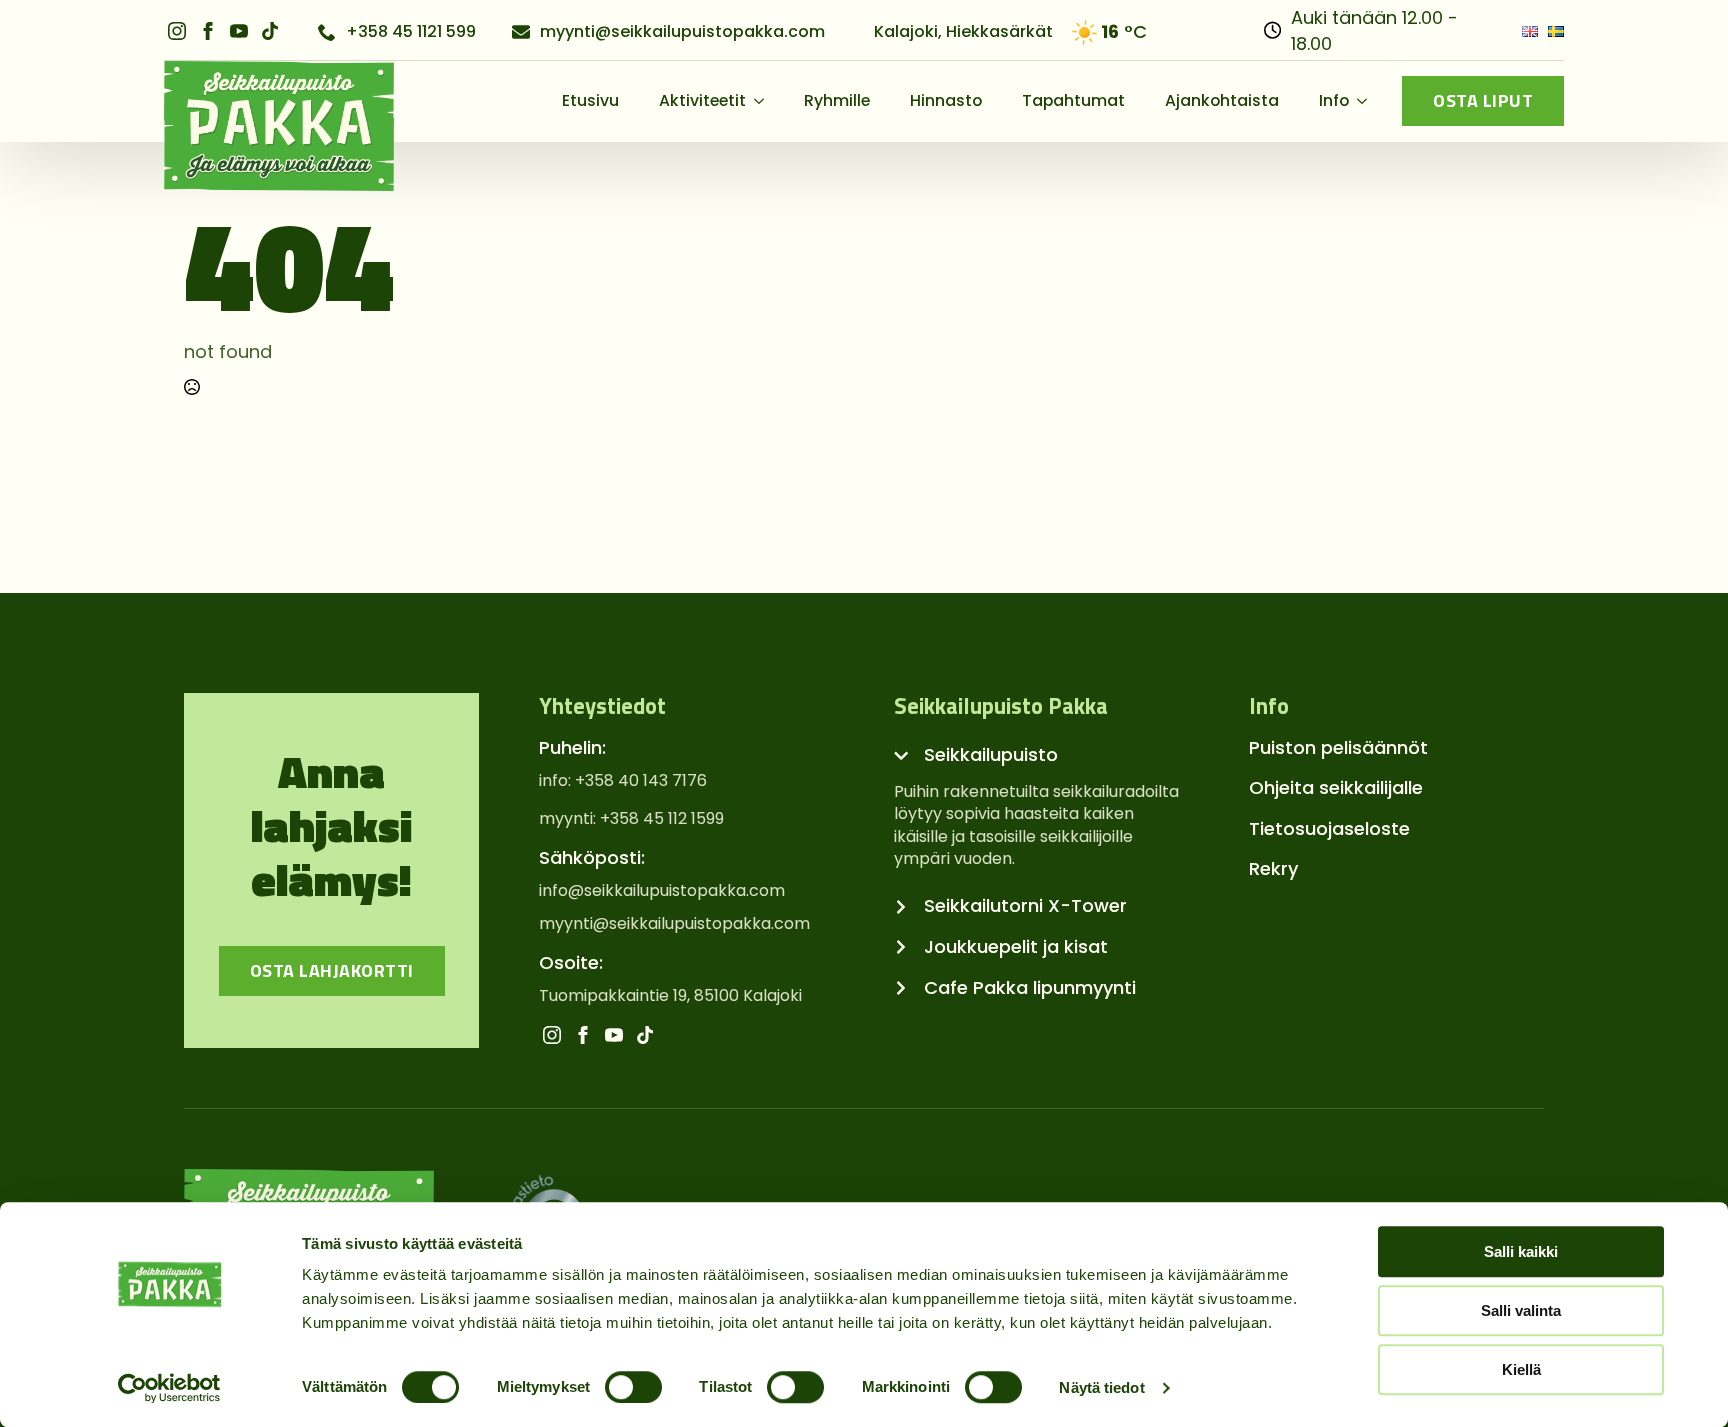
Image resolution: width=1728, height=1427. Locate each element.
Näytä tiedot (1101, 1387)
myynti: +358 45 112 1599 (631, 819)
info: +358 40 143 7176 (623, 781)
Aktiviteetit (702, 100)
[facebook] (208, 31)
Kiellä (1521, 1369)
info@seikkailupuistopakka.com (662, 891)
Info (1334, 100)
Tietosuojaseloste (1329, 828)
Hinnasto (946, 100)
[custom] (270, 31)
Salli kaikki (1521, 1251)
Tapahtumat (1073, 100)
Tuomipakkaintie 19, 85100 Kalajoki (670, 996)
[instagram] (177, 31)
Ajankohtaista (1222, 100)
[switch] (633, 1387)
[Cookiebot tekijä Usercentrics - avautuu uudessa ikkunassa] (169, 1388)
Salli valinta (1521, 1310)
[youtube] (239, 31)
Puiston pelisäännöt (1338, 747)
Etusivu (590, 100)
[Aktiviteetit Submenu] (765, 101)
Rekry (1273, 868)
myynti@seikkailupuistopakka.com (674, 924)
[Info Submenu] (1368, 101)
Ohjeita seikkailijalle (1336, 787)
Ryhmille (837, 100)
